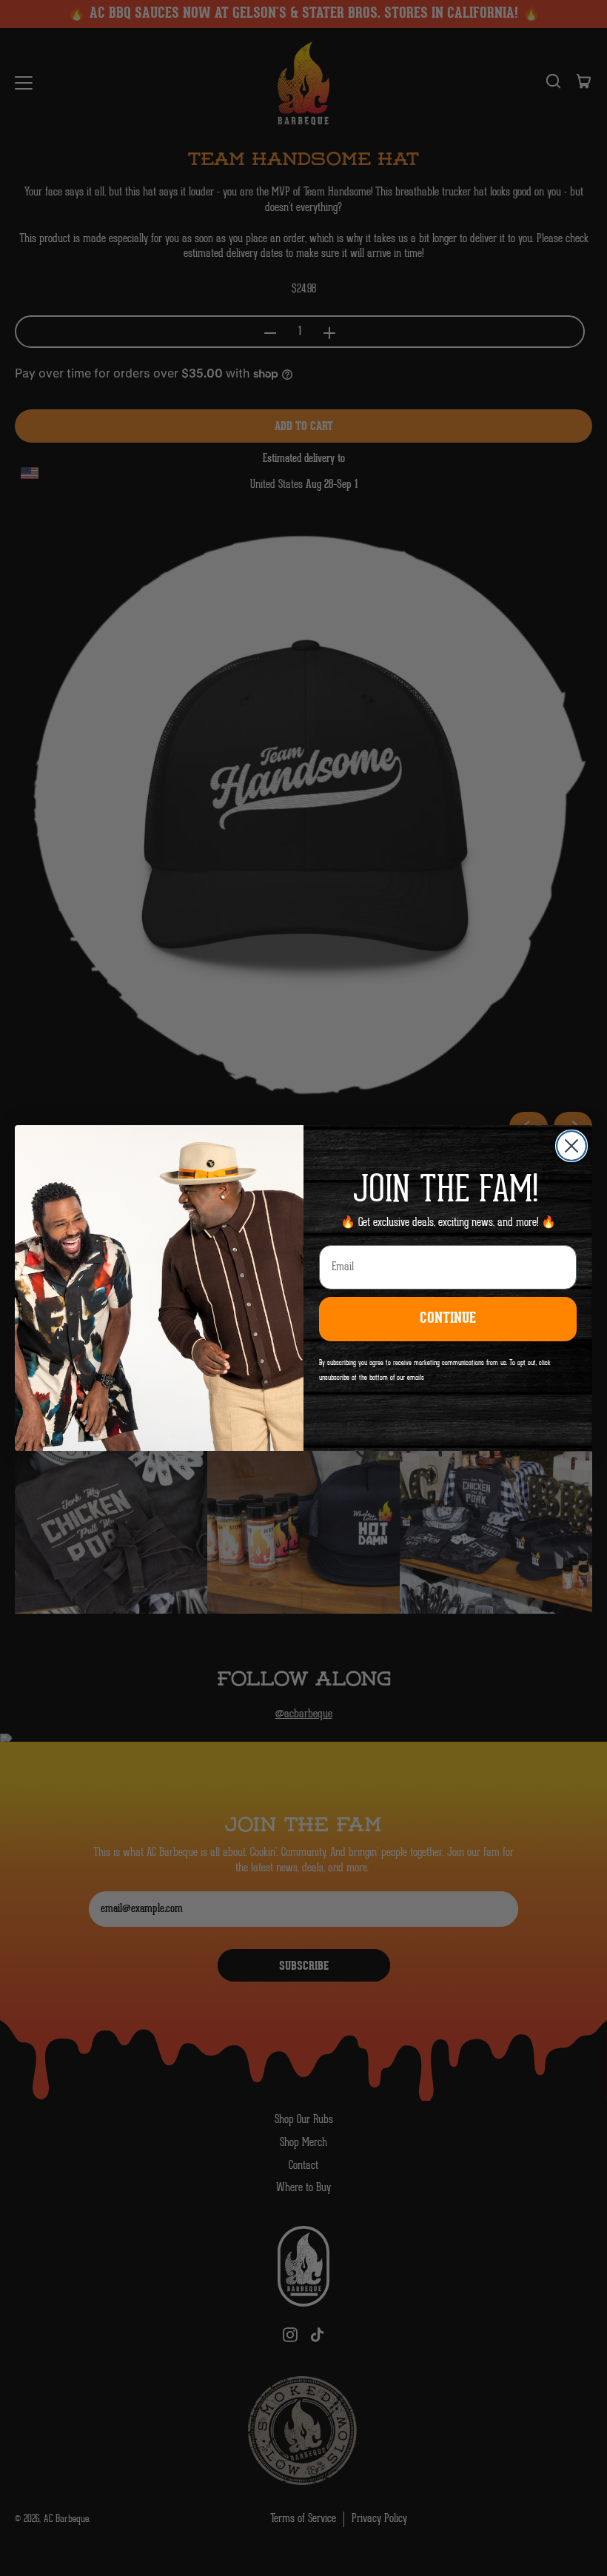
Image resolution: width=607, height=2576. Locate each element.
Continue (448, 1319)
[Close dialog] (571, 1146)
